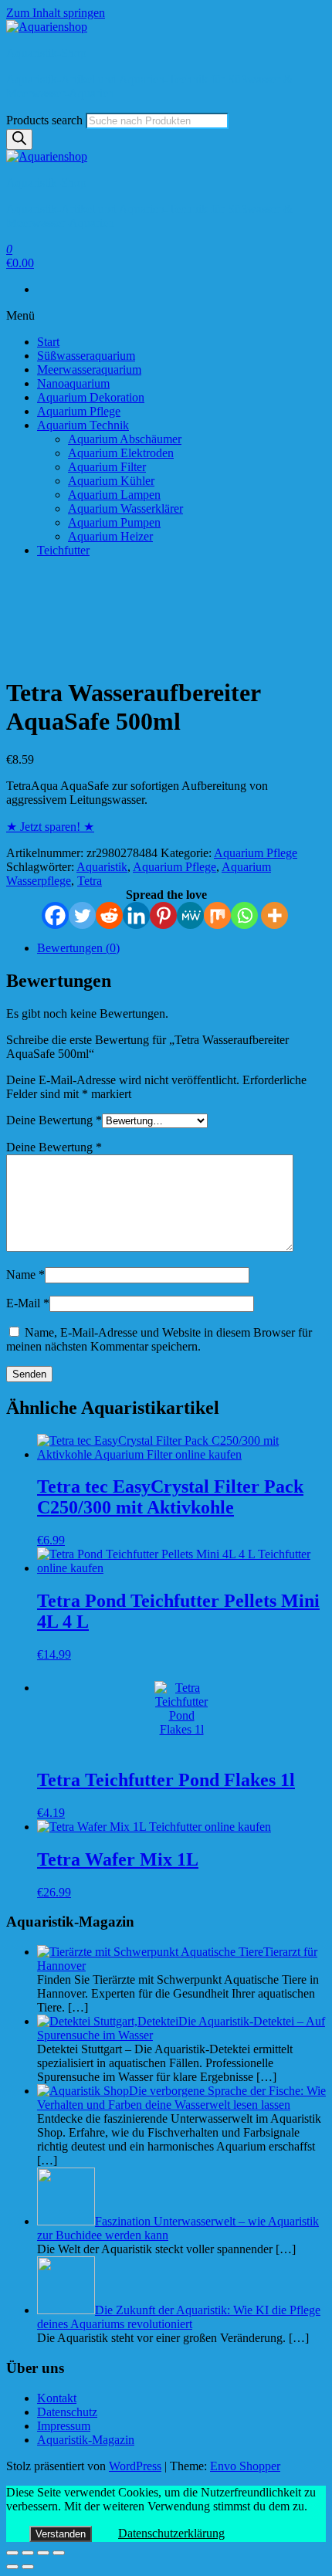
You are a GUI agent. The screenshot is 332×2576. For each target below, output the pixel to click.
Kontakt (57, 2398)
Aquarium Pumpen (114, 522)
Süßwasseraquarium (86, 356)
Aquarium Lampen (114, 495)
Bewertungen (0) (78, 948)
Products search (44, 120)
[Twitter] (82, 915)
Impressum (64, 2426)
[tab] (181, 948)
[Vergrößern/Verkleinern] (59, 2553)
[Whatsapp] (244, 915)
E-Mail (28, 1303)
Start (48, 342)
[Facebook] (55, 915)
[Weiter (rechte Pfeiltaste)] (28, 2567)
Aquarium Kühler (111, 481)
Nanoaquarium (73, 383)
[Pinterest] (163, 915)
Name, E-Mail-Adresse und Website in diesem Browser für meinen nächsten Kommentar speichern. (159, 1339)
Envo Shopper (245, 2466)
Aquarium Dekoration (91, 397)
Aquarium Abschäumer (125, 439)
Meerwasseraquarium (89, 369)
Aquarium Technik (83, 425)
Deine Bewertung (54, 1120)
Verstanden (61, 2534)
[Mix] (217, 915)
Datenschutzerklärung (171, 2533)
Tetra (90, 881)
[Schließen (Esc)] (12, 2553)
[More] (274, 915)
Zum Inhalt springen (56, 13)
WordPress (135, 2466)
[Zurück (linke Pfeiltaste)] (12, 2567)
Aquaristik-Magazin (86, 2440)
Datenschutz (67, 2412)
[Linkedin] (136, 915)
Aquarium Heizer (110, 536)
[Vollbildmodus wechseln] (43, 2553)
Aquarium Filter (107, 467)
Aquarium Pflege (79, 411)
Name (25, 1274)
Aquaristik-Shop (46, 53)
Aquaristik (102, 867)
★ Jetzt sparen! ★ (50, 827)
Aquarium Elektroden (121, 453)
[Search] (19, 139)
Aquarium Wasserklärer (125, 508)
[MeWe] (190, 915)
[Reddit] (109, 915)
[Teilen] (28, 2553)
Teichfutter (63, 550)
